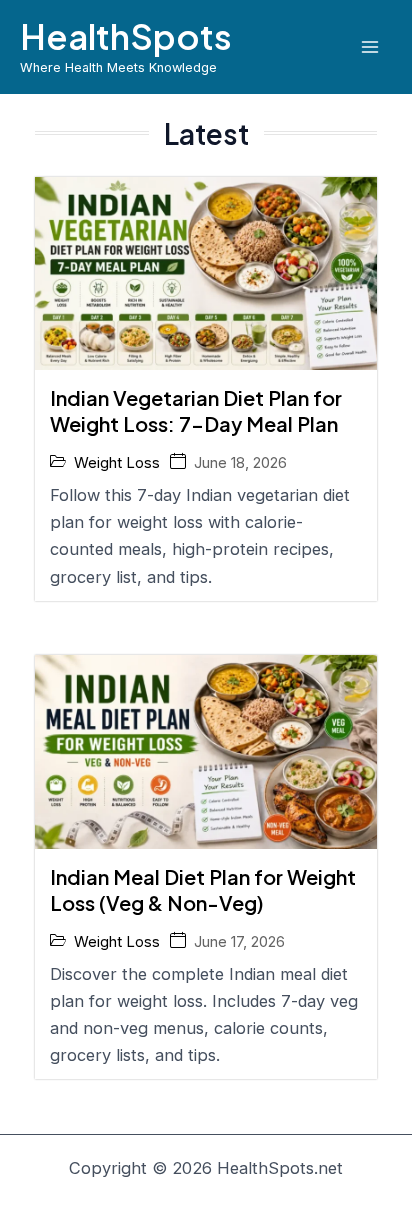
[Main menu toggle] (369, 46)
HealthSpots (126, 36)
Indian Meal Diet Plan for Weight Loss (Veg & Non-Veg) (203, 889)
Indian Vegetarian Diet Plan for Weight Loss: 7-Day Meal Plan (196, 410)
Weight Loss (117, 462)
